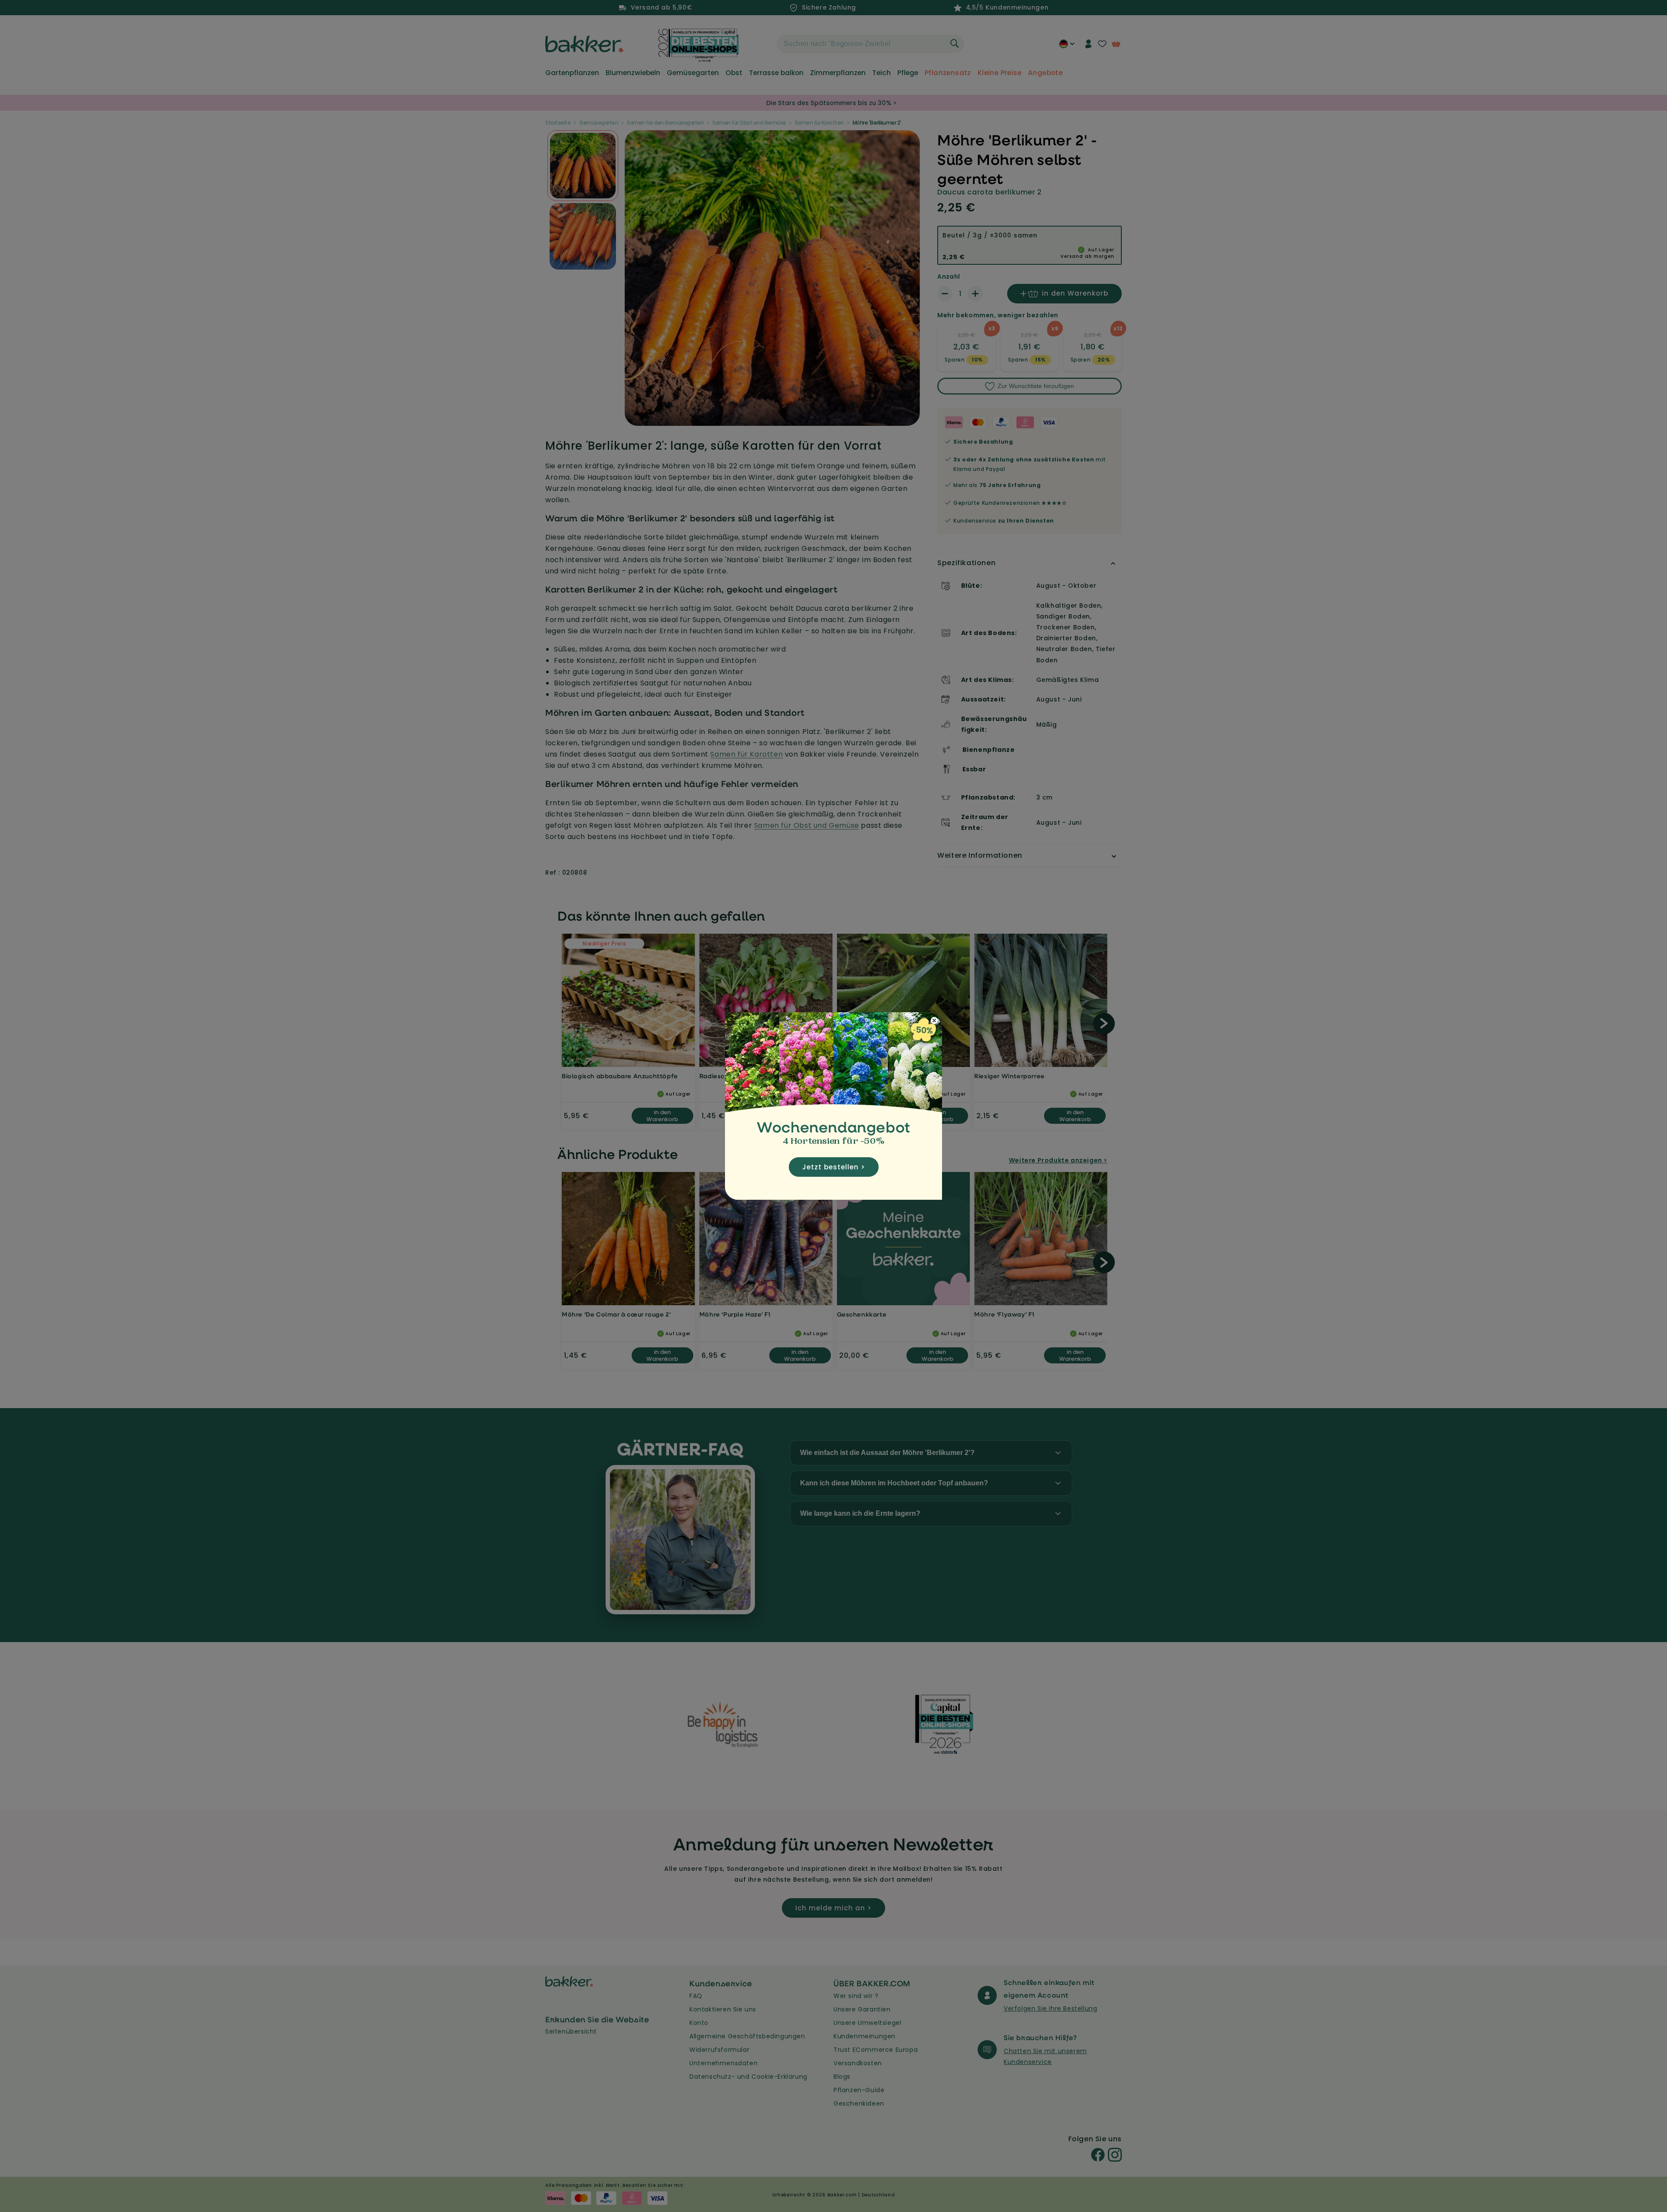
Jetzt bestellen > (834, 1167)
